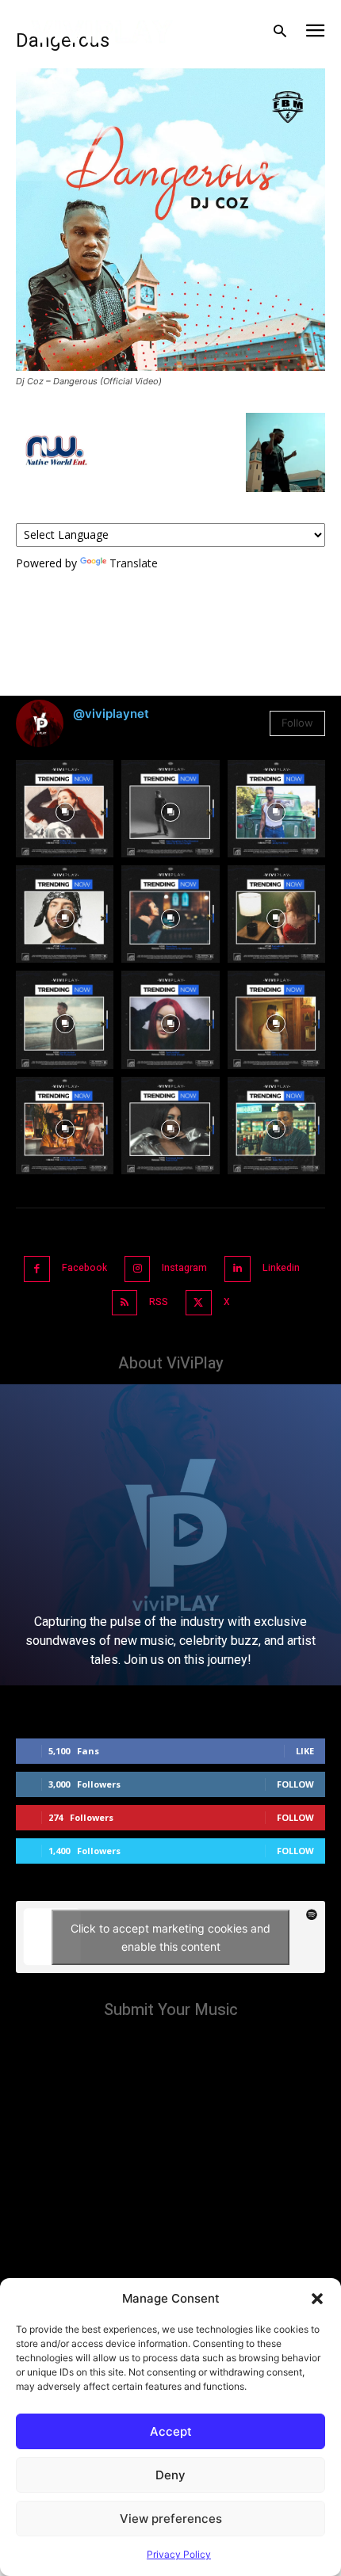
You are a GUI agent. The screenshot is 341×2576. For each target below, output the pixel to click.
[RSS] (125, 1303)
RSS (159, 1302)
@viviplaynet (111, 714)
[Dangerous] (170, 366)
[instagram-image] (65, 809)
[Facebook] (37, 1269)
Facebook (84, 1268)
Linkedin (281, 1268)
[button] (317, 2299)
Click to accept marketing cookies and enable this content (170, 1937)
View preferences (171, 2519)
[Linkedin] (238, 1269)
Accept (171, 2431)
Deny (170, 2475)
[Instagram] (138, 1269)
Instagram (184, 1268)
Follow (297, 723)
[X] (199, 1303)
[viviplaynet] (102, 32)
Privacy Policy (179, 2554)
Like (305, 1751)
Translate (134, 563)
